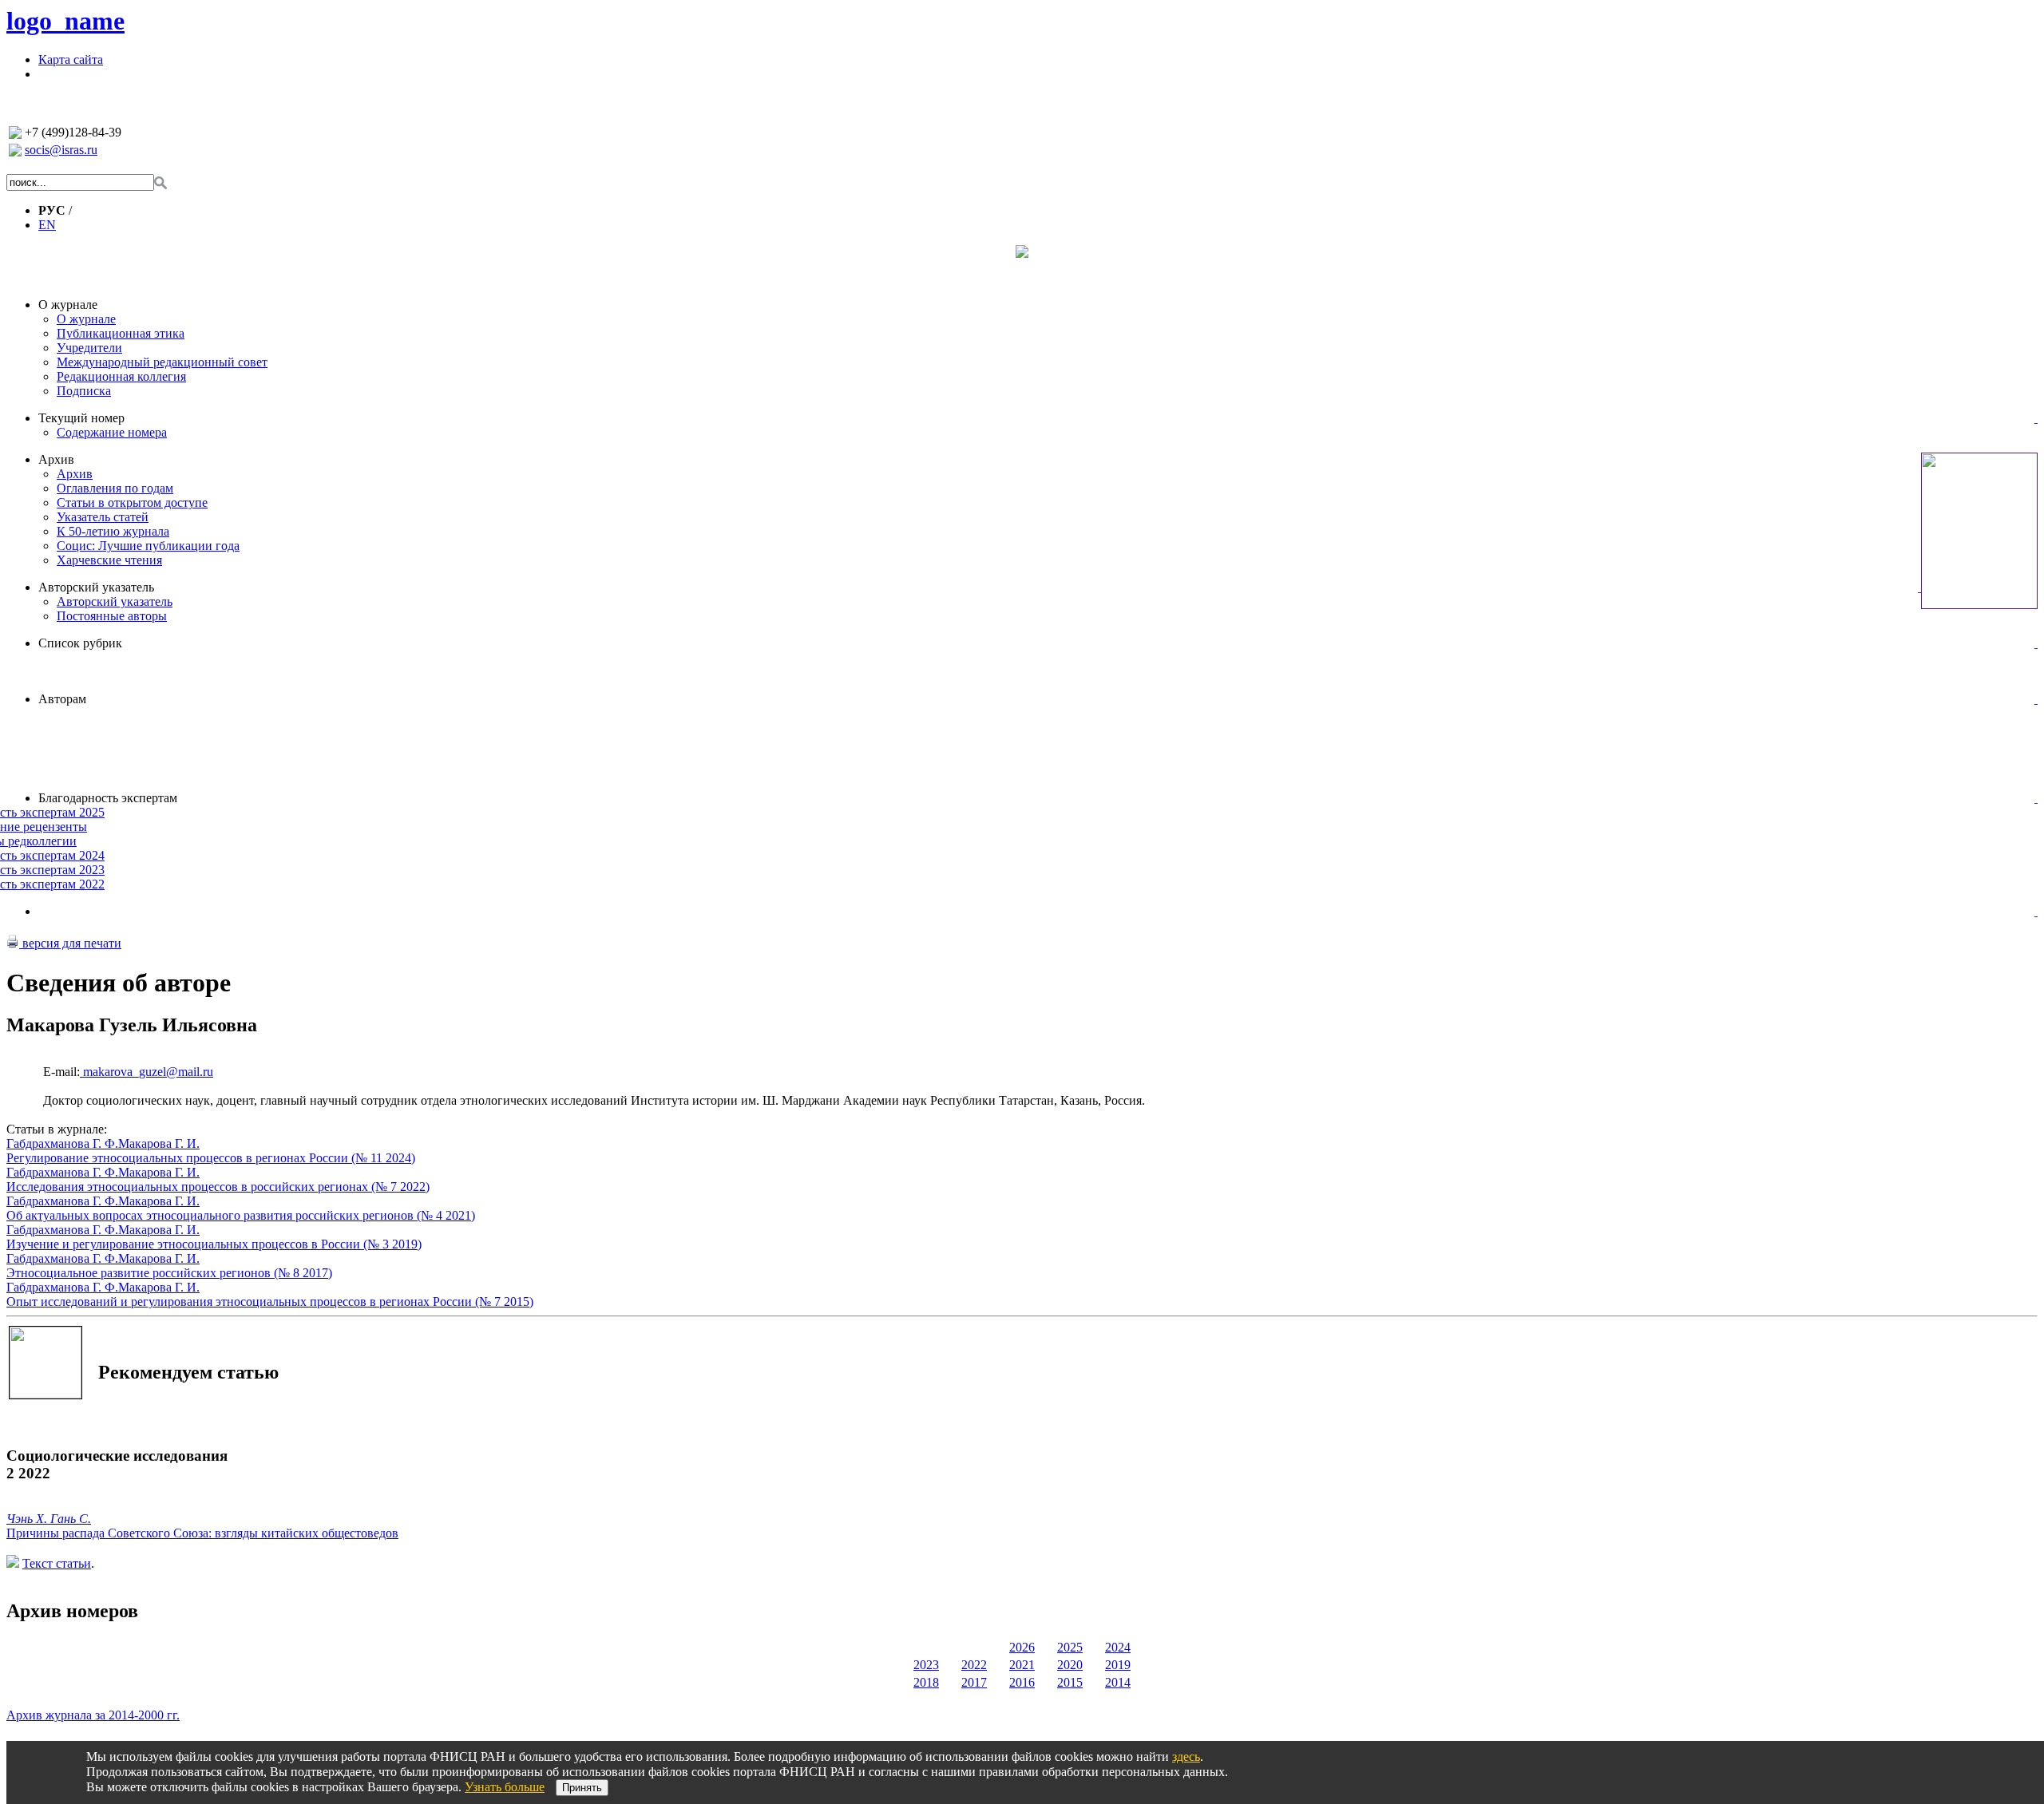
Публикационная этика (121, 333)
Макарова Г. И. (159, 1143)
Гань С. (71, 1519)
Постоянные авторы (112, 616)
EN (47, 225)
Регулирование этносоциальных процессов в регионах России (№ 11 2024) (211, 1158)
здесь (1186, 1757)
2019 (1118, 1665)
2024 (1118, 1647)
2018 (926, 1682)
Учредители (89, 348)
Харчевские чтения (109, 560)
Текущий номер (81, 418)
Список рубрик (80, 643)
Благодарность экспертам (108, 798)
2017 (974, 1682)
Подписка (84, 391)
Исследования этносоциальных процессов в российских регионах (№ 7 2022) (218, 1187)
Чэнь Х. (28, 1519)
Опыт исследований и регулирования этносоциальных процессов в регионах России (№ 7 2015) (270, 1302)
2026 (1022, 1647)
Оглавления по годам (115, 488)
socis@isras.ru (61, 150)
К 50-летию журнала (113, 531)
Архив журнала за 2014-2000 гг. (93, 1715)
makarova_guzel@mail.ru (147, 1072)
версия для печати (70, 943)
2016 (1022, 1682)
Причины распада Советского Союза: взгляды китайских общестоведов (202, 1533)
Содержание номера (112, 432)
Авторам (62, 699)
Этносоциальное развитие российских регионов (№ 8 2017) (169, 1273)
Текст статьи (57, 1563)
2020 (1070, 1665)
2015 (1070, 1682)
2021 (1022, 1665)
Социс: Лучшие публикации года (148, 546)
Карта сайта (71, 59)
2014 (1118, 1682)
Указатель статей (103, 517)
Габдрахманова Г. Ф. (62, 1143)
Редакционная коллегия (121, 376)
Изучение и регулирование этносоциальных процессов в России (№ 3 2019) (214, 1244)
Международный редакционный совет (162, 362)
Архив (56, 459)
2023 (926, 1665)
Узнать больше (505, 1787)
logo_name (65, 21)
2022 (974, 1665)
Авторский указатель (96, 587)
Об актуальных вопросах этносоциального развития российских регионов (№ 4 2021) (241, 1215)
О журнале (68, 305)
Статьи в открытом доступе (132, 502)
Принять (582, 1788)
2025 (1070, 1647)
